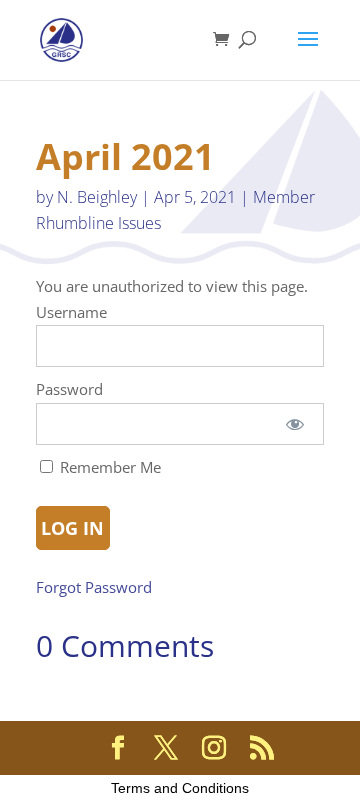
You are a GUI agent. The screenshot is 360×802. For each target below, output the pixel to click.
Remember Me (108, 467)
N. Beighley (97, 197)
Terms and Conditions (180, 788)
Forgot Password (94, 587)
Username (71, 312)
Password (69, 389)
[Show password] (295, 424)
